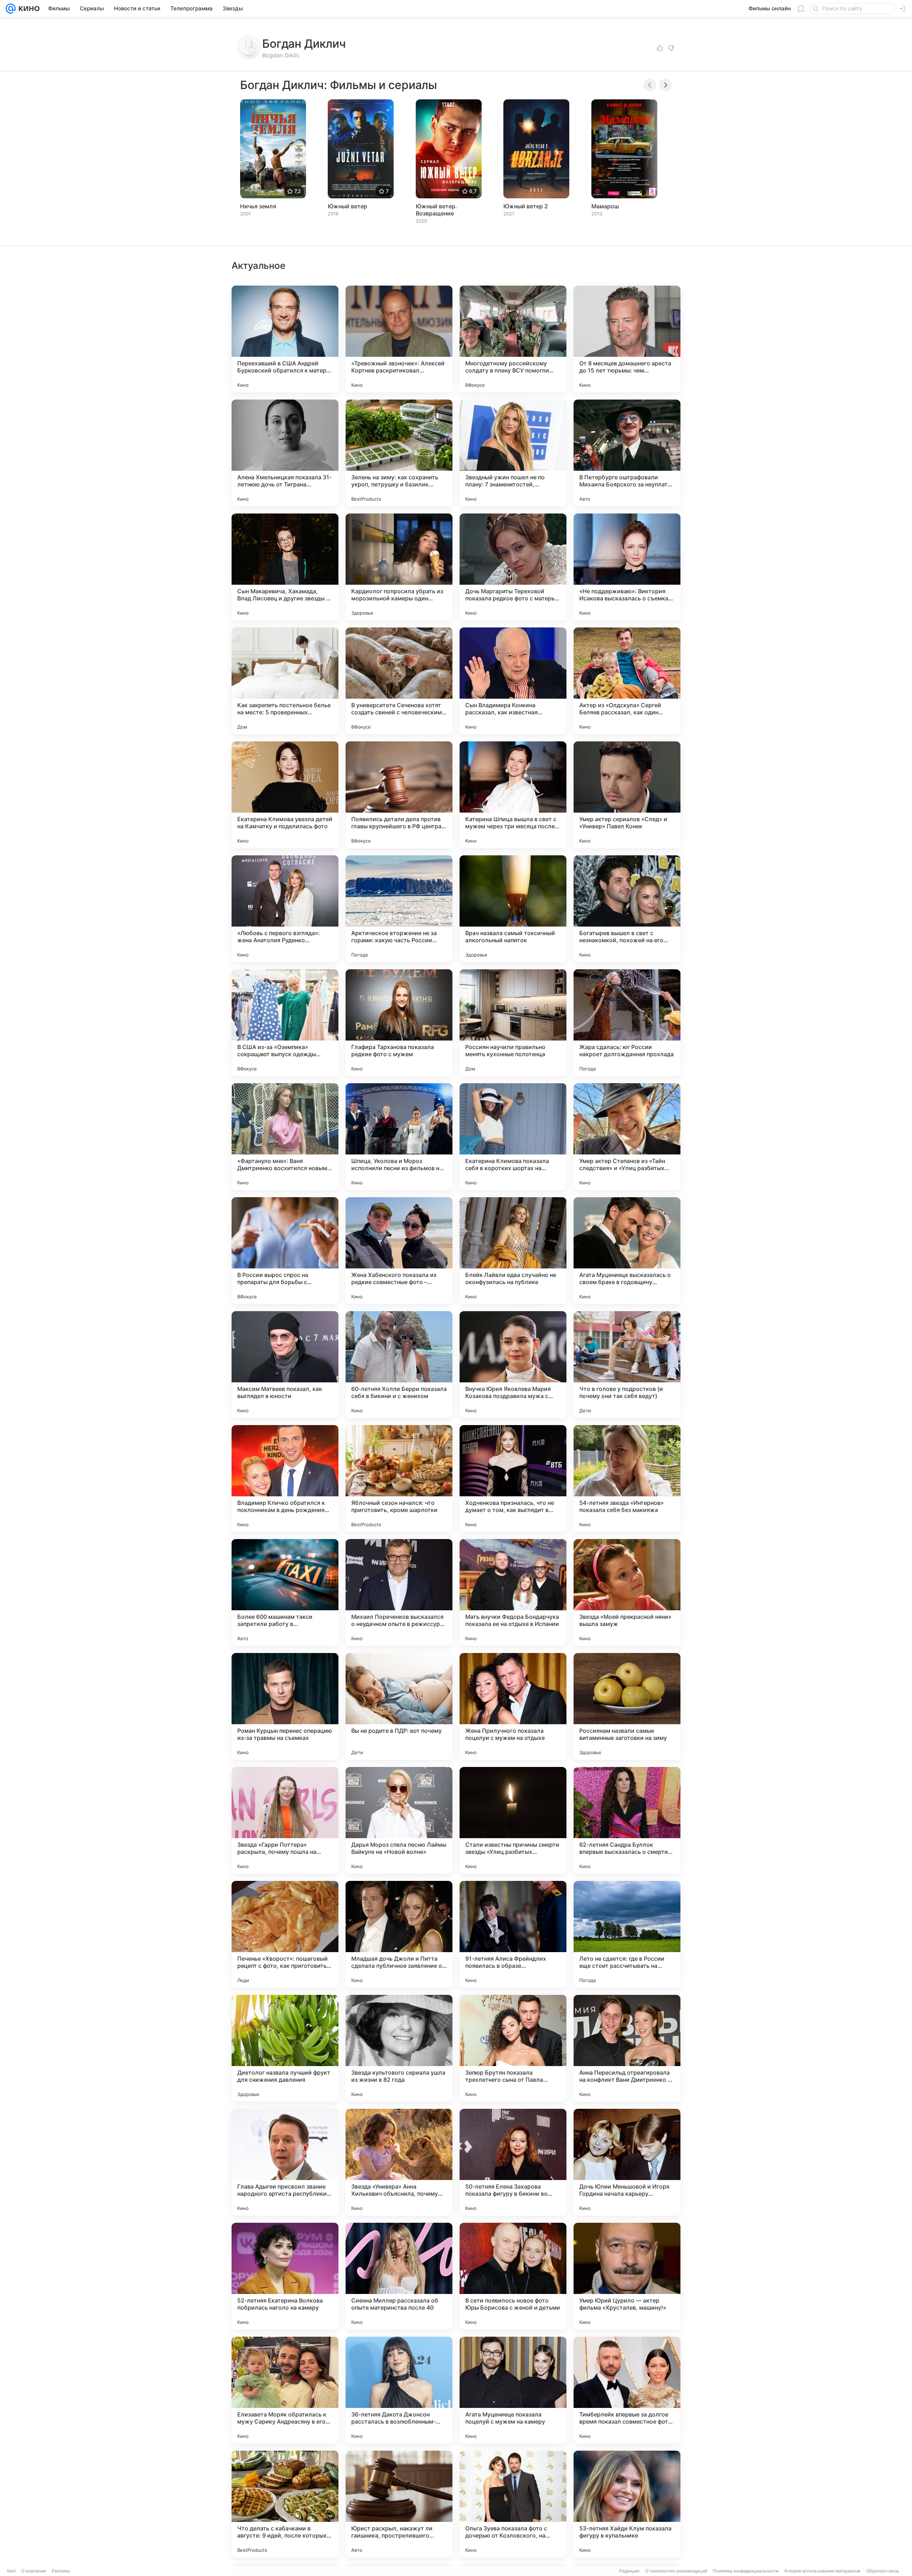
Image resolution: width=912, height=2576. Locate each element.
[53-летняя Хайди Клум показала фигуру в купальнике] (627, 2504)
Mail (11, 2571)
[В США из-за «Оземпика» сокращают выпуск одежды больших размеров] (285, 1023)
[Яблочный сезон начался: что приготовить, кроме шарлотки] (399, 1479)
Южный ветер (348, 206)
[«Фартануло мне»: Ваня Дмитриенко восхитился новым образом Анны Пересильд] (285, 1137)
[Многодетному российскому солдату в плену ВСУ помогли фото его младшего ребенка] (513, 339)
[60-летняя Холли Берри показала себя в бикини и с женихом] (399, 1365)
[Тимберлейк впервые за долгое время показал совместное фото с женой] (627, 2390)
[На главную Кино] (28, 9)
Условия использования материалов (822, 2571)
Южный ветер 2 (526, 206)
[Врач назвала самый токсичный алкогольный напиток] (513, 909)
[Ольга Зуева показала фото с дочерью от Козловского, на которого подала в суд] (513, 2504)
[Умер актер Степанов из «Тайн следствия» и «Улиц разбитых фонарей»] (627, 1137)
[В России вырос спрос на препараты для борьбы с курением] (285, 1251)
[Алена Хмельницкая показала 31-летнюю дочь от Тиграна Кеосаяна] (285, 453)
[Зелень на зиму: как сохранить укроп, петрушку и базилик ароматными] (399, 453)
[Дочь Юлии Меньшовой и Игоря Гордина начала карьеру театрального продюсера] (627, 2162)
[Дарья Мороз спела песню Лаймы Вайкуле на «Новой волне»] (399, 1820)
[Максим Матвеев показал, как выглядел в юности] (285, 1365)
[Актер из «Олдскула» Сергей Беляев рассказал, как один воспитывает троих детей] (627, 681)
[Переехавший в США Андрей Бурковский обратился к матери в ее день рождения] (285, 339)
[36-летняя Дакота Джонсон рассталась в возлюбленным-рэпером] (399, 2390)
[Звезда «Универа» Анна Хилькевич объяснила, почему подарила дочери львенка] (399, 2162)
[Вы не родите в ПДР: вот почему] (399, 1706)
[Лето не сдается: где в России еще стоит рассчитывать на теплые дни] (627, 1934)
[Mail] (11, 9)
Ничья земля (258, 206)
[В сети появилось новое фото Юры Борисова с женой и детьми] (513, 2276)
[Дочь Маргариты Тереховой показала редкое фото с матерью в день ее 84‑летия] (513, 567)
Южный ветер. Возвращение (436, 210)
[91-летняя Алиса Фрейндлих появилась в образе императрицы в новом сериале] (513, 1934)
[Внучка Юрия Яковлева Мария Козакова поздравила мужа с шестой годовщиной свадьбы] (513, 1365)
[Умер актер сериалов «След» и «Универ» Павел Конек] (627, 795)
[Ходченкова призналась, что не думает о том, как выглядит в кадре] (513, 1479)
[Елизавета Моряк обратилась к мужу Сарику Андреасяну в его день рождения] (285, 2390)
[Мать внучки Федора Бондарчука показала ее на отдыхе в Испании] (513, 1592)
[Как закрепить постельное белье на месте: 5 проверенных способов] (285, 681)
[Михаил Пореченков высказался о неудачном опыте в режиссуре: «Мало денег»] (399, 1592)
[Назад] (650, 85)
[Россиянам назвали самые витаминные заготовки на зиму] (627, 1706)
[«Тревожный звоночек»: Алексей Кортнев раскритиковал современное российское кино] (399, 339)
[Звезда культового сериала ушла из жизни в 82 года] (399, 2048)
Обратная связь (883, 2571)
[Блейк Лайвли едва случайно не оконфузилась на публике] (513, 1251)
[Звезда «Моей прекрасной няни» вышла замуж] (627, 1592)
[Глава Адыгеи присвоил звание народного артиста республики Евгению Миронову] (285, 2162)
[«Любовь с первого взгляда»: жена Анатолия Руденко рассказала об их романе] (285, 909)
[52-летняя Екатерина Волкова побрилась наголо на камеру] (285, 2276)
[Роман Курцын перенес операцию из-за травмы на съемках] (285, 1706)
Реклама (61, 2571)
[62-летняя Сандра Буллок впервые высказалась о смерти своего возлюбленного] (627, 1820)
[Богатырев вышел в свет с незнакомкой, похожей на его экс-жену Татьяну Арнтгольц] (627, 909)
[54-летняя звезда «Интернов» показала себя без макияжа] (627, 1479)
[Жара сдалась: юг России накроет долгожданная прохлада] (627, 1023)
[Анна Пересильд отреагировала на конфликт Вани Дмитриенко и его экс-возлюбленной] (627, 2048)
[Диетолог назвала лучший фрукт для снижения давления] (285, 2048)
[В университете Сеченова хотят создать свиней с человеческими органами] (399, 681)
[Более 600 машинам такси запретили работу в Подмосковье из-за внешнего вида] (285, 1592)
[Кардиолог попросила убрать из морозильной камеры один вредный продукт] (399, 567)
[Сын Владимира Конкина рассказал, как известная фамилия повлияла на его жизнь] (513, 681)
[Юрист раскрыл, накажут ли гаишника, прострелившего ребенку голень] (399, 2504)
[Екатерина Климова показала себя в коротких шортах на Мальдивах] (513, 1137)
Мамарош (605, 206)
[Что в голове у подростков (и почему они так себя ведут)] (627, 1365)
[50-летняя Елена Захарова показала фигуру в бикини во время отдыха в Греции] (513, 2162)
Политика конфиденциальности (746, 2571)
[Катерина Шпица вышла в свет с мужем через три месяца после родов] (513, 795)
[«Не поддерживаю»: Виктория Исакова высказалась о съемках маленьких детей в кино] (627, 567)
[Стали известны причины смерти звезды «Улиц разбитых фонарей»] (513, 1820)
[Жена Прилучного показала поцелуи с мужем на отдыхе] (513, 1706)
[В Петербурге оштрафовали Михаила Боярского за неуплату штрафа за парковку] (627, 453)
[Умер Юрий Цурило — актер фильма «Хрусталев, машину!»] (627, 2276)
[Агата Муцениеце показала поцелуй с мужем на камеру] (513, 2390)
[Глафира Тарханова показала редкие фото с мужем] (399, 1023)
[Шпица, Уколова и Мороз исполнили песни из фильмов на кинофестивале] (399, 1137)
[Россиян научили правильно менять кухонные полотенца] (513, 1023)
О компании (34, 2571)
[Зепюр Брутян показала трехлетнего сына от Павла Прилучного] (513, 2048)
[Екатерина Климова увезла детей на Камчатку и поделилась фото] (285, 795)
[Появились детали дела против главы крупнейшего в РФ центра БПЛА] (399, 795)
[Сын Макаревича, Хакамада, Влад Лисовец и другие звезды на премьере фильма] (285, 567)
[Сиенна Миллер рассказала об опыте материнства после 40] (399, 2276)
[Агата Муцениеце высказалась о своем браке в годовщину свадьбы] (627, 1251)
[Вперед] (665, 85)
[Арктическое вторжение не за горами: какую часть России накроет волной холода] (399, 909)
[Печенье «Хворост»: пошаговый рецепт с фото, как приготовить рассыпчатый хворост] (285, 1934)
